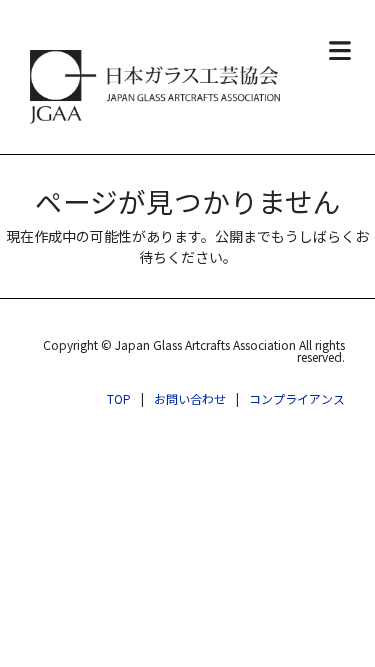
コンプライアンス (297, 398)
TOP (119, 398)
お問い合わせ (190, 398)
